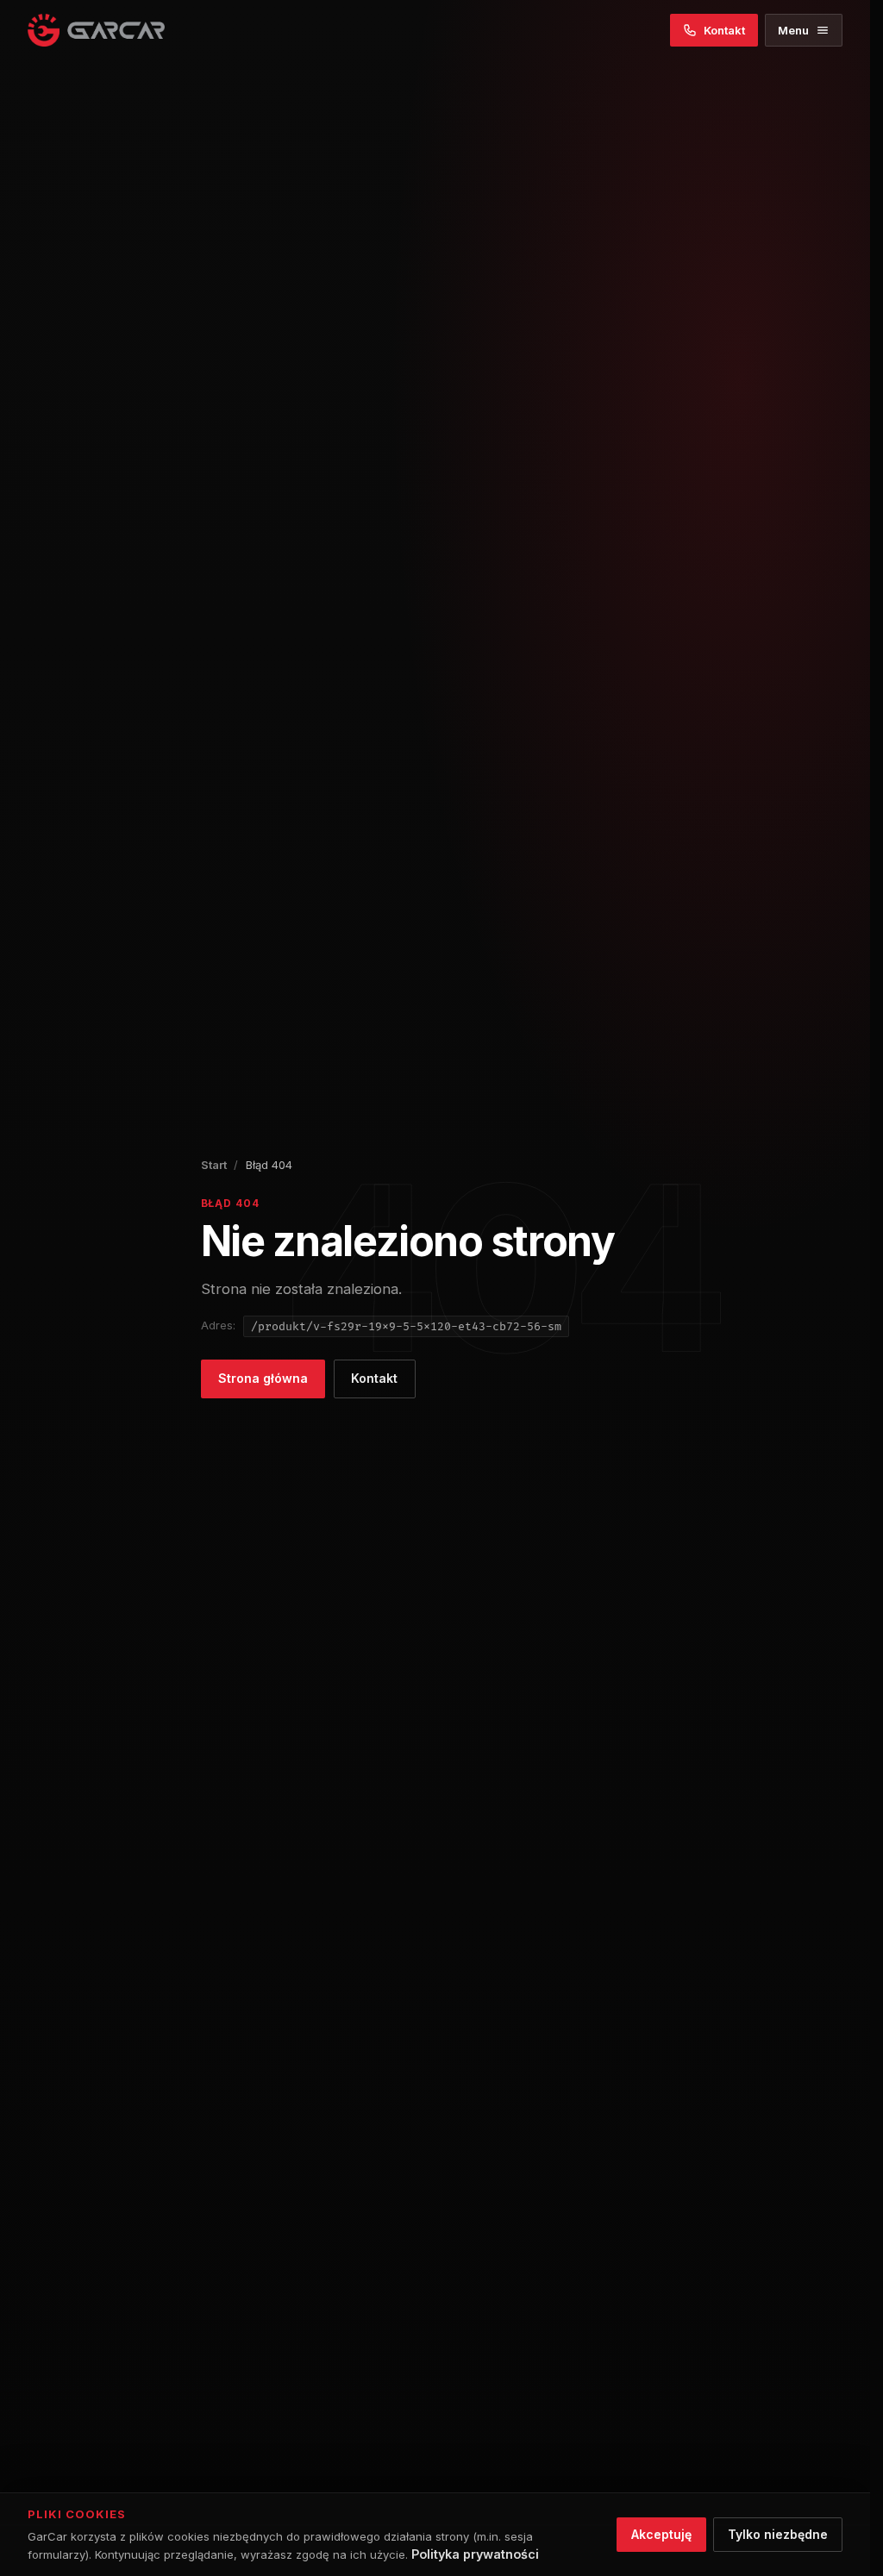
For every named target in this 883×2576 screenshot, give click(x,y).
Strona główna (263, 1378)
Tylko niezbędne (778, 2534)
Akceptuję (661, 2534)
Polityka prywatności (475, 2554)
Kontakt (374, 1378)
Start (214, 1165)
